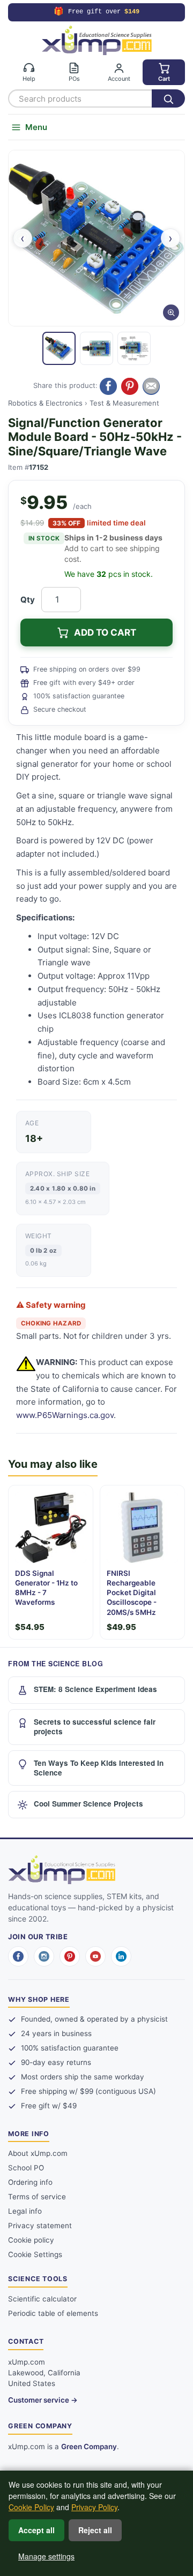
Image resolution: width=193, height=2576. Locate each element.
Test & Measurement (124, 403)
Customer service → (43, 2400)
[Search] (168, 98)
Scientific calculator (42, 2299)
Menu (36, 127)
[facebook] (18, 1956)
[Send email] (151, 386)
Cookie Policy (31, 2507)
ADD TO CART (105, 632)
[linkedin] (121, 1956)
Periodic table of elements (53, 2313)
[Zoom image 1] (96, 238)
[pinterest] (70, 1956)
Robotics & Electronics (45, 403)
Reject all (95, 2530)
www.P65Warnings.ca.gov (65, 1415)
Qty (28, 600)
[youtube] (95, 1956)
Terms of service (37, 2197)
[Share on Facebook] (108, 386)
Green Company (89, 2447)
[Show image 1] (59, 348)
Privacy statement (40, 2226)
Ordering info (30, 2182)
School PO (26, 2168)
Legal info (25, 2211)
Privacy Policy (94, 2507)
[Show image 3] (134, 348)
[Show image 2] (96, 348)
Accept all (36, 2530)
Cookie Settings (35, 2254)
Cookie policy (31, 2240)
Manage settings (46, 2556)
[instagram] (44, 1956)
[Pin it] (130, 386)
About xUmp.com (38, 2153)
